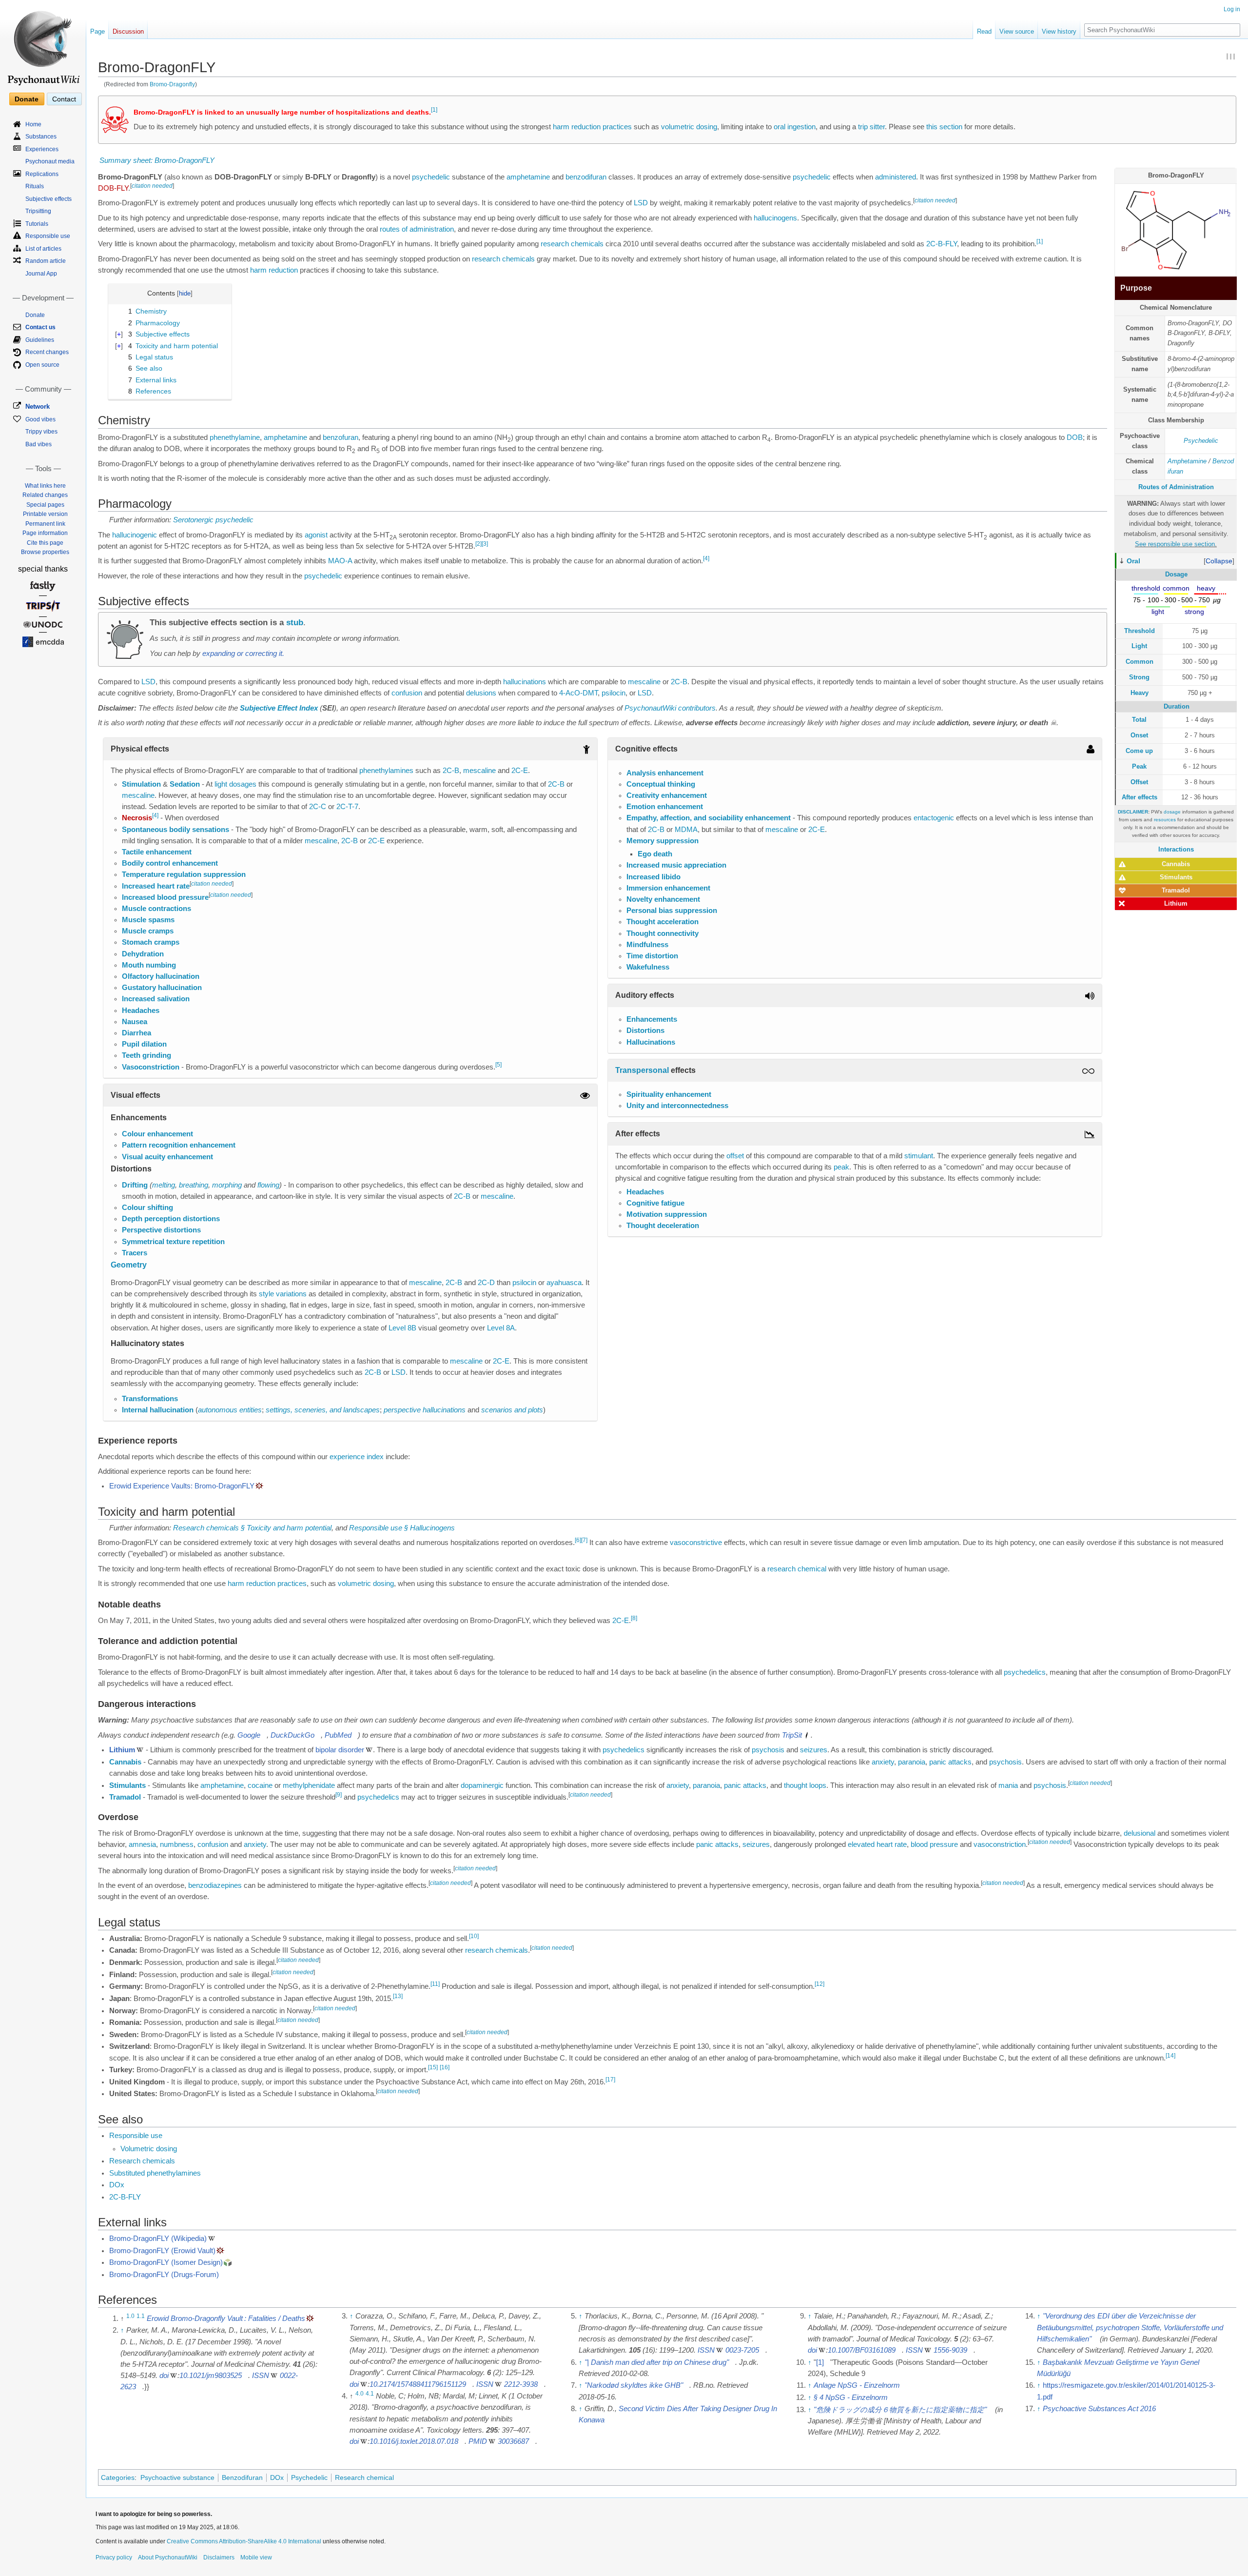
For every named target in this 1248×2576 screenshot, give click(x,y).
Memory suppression (663, 841)
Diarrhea (136, 1033)
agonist (316, 535)
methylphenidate (309, 1785)
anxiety (883, 1762)
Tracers (135, 1253)
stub (295, 622)
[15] (433, 2067)
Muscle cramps (148, 931)
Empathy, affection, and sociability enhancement (709, 818)
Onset (1139, 735)
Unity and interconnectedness (677, 1106)
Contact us (40, 327)
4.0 (360, 2394)
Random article (46, 261)
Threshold (1140, 631)
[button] (1219, 561)
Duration (1177, 706)
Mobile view (256, 2557)
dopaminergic (482, 1785)
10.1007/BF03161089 (862, 2350)
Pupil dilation (144, 1044)
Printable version (45, 514)
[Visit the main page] (43, 44)
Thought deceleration (663, 1226)
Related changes (45, 495)
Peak (1139, 766)
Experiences (42, 149)
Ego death (655, 854)
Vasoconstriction (151, 1067)
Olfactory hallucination (161, 976)
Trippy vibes (41, 432)
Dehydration (143, 954)
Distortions (645, 1030)
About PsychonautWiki (168, 2557)
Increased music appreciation (676, 865)
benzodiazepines (215, 1885)
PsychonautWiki (650, 708)
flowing (268, 1185)
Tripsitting (38, 211)
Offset (1139, 782)
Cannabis (1176, 864)
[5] (498, 1065)
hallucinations (525, 682)
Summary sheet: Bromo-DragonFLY (157, 160)
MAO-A (340, 561)
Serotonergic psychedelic (213, 520)
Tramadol (1176, 890)
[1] (434, 110)
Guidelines (40, 340)
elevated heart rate (877, 1844)
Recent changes (47, 352)
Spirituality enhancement (669, 1094)
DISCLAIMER (1133, 812)
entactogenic (934, 818)
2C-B (679, 682)
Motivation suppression (667, 1214)
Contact (64, 99)
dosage (1172, 812)
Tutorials (37, 224)
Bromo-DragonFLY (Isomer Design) (166, 2262)
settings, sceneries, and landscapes (323, 1410)
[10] (474, 1936)
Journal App (41, 274)
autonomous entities (230, 1410)
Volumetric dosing (149, 2149)
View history (1059, 31)
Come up (1139, 751)
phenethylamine (235, 437)
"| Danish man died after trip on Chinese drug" (657, 2362)
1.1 (141, 2316)
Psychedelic (1201, 441)
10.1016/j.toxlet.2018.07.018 (414, 2441)
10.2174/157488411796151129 (418, 2384)
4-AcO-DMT (578, 693)
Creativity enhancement (667, 795)
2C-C (318, 807)
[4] (706, 559)
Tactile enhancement (157, 852)
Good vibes (40, 419)
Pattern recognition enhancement (179, 1145)
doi (164, 2376)
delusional (1140, 1833)
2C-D (486, 1283)
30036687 (513, 2441)
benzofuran (341, 437)
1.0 (130, 2316)
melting (164, 1185)
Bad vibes (39, 444)
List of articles (43, 249)
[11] (435, 1984)
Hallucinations (651, 1042)
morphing (227, 1185)
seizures (814, 1750)
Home (33, 124)
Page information (45, 533)
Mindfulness (647, 945)
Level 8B (402, 1328)
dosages (243, 784)
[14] (1170, 2056)
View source (1017, 31)
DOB (1075, 437)
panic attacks (950, 1762)
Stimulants (1176, 877)
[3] (485, 544)
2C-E (520, 771)
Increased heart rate (156, 886)
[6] (578, 1540)
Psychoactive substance (177, 2477)
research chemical (797, 1569)
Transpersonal (642, 1070)
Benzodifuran (242, 2477)
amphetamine (528, 177)
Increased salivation (156, 999)
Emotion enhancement (665, 807)
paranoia (912, 1762)
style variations (283, 1294)
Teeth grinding (146, 1055)
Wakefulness (648, 967)
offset (735, 1156)
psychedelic (431, 177)
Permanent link (45, 524)
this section (944, 127)
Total (1139, 720)
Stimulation (141, 784)
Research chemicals (142, 2161)
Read (984, 31)
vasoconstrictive (696, 1543)
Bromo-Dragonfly (172, 84)
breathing (194, 1185)
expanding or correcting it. (243, 654)
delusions (481, 693)
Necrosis (137, 818)
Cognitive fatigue (655, 1203)
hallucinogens (775, 218)
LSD (641, 203)
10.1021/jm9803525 (211, 2376)
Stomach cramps (151, 942)
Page (97, 31)
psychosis (768, 1750)
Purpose (1136, 288)
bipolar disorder (340, 1750)
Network (38, 406)
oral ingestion (795, 127)
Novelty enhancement (663, 899)
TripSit (792, 1735)
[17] (610, 2080)
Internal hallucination (158, 1410)
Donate (27, 99)
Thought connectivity (663, 933)
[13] (398, 1996)
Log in (1232, 9)
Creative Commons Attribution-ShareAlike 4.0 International (244, 2541)
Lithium (1176, 903)
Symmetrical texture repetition (173, 1242)
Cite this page (45, 543)
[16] (445, 2067)
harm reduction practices (592, 127)
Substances (41, 137)
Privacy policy (114, 2557)
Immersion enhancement (668, 888)
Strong (1139, 677)
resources (1165, 820)
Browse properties (45, 552)
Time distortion (652, 956)
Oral (1133, 561)
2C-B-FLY (942, 244)
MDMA (686, 830)
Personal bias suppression (672, 911)
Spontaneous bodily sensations (175, 830)
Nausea (135, 1022)
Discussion (128, 31)
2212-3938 (521, 2384)
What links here (45, 486)
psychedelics (1025, 1672)
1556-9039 (950, 2350)
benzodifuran (586, 177)
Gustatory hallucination (162, 988)
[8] (634, 1618)
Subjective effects (49, 199)
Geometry (129, 1265)
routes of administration (417, 229)
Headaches (141, 1011)
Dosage (1176, 574)
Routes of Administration (1176, 487)
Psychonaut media (50, 161)
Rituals (35, 186)
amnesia (142, 1844)
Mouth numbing (149, 965)
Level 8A (501, 1328)
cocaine (260, 1785)
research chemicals (572, 244)
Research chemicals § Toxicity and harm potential (252, 1528)
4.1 (370, 2394)
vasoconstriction (1000, 1844)
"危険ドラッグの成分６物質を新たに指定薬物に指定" (900, 2410)
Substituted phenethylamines (155, 2173)
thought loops (805, 1785)
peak (841, 1167)
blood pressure (934, 1844)
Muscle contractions (156, 909)
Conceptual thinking (661, 784)
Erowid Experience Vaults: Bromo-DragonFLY (182, 1486)
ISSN (261, 2376)
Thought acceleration (663, 922)
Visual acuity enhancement (167, 1157)
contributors (697, 708)
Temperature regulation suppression (184, 874)
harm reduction (274, 270)
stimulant (919, 1156)
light (221, 784)
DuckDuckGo (292, 1735)
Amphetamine (1187, 461)
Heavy (1140, 693)
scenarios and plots (512, 1410)
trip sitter (871, 127)
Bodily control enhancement (170, 863)
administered (896, 177)
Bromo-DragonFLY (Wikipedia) (158, 2239)
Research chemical (364, 2477)
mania (1008, 1785)
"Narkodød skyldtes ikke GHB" (634, 2385)
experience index (357, 1457)
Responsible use (136, 2136)
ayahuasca (564, 1283)
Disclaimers (219, 2557)
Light (1139, 646)
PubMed (338, 1735)
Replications (42, 174)
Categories (118, 2477)
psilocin (614, 693)
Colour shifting (147, 1208)
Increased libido (653, 877)
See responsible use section (1175, 544)
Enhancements (652, 1019)
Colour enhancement (157, 1134)
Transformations (150, 1399)
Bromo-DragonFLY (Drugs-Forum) (164, 2275)
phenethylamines (386, 771)
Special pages (45, 505)
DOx (117, 2185)
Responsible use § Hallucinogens (402, 1528)
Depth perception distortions (171, 1219)
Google (249, 1735)
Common (1140, 662)
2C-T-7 (347, 807)
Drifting (135, 1185)
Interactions (1176, 849)
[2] (478, 544)
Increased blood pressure (165, 897)
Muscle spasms (148, 920)
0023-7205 (742, 2350)
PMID (478, 2441)
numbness (177, 1844)
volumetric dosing (689, 127)
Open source (42, 365)
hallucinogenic (135, 535)
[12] (819, 1984)
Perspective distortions (161, 1230)
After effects (1140, 797)
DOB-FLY (113, 188)
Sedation (185, 784)
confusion (407, 693)
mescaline (644, 682)
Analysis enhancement (665, 773)
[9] (339, 1795)
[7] (584, 1540)
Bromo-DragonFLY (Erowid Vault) (162, 2251)
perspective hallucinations (425, 1410)
